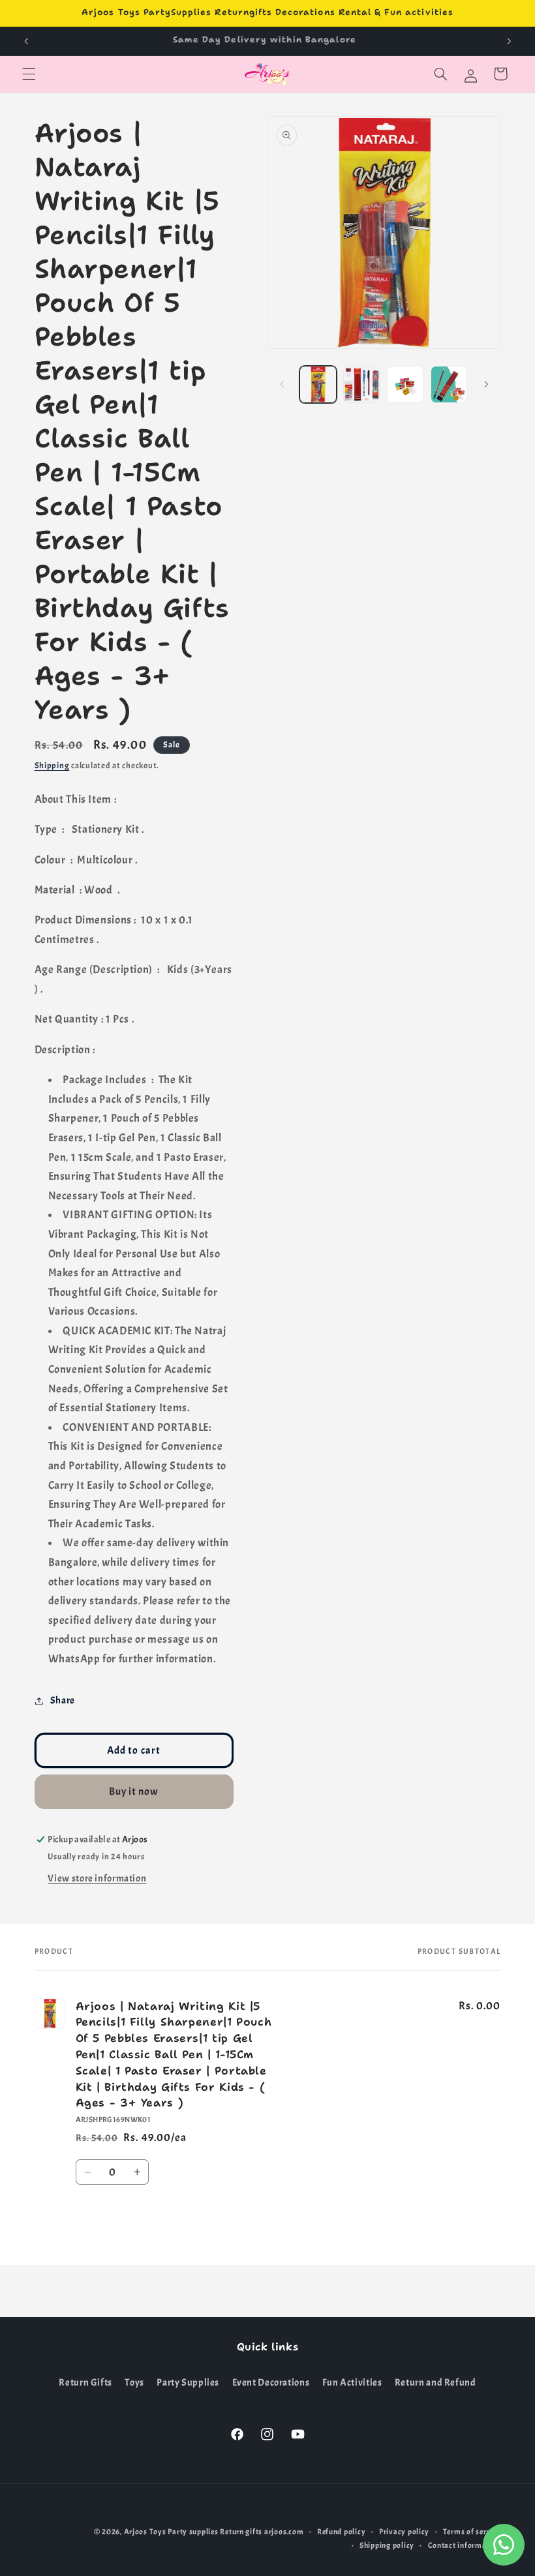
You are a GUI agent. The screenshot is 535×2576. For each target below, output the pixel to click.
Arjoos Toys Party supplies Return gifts (193, 2532)
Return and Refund (436, 2383)
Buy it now (134, 1791)
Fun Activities (352, 2383)
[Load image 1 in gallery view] (318, 384)
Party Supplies (188, 2383)
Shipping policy (387, 2546)
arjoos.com (284, 2532)
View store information (97, 1879)
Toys (134, 2383)
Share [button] (63, 1700)
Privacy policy (404, 2532)
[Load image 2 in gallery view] (361, 384)
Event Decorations (271, 2383)
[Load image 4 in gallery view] (449, 384)
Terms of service (472, 2532)
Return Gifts (85, 2383)
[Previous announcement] (26, 41)
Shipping (52, 766)
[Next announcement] (509, 41)
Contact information (465, 2546)
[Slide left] (282, 385)
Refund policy (342, 2532)
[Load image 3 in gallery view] (405, 384)
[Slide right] (487, 385)
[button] (29, 74)
